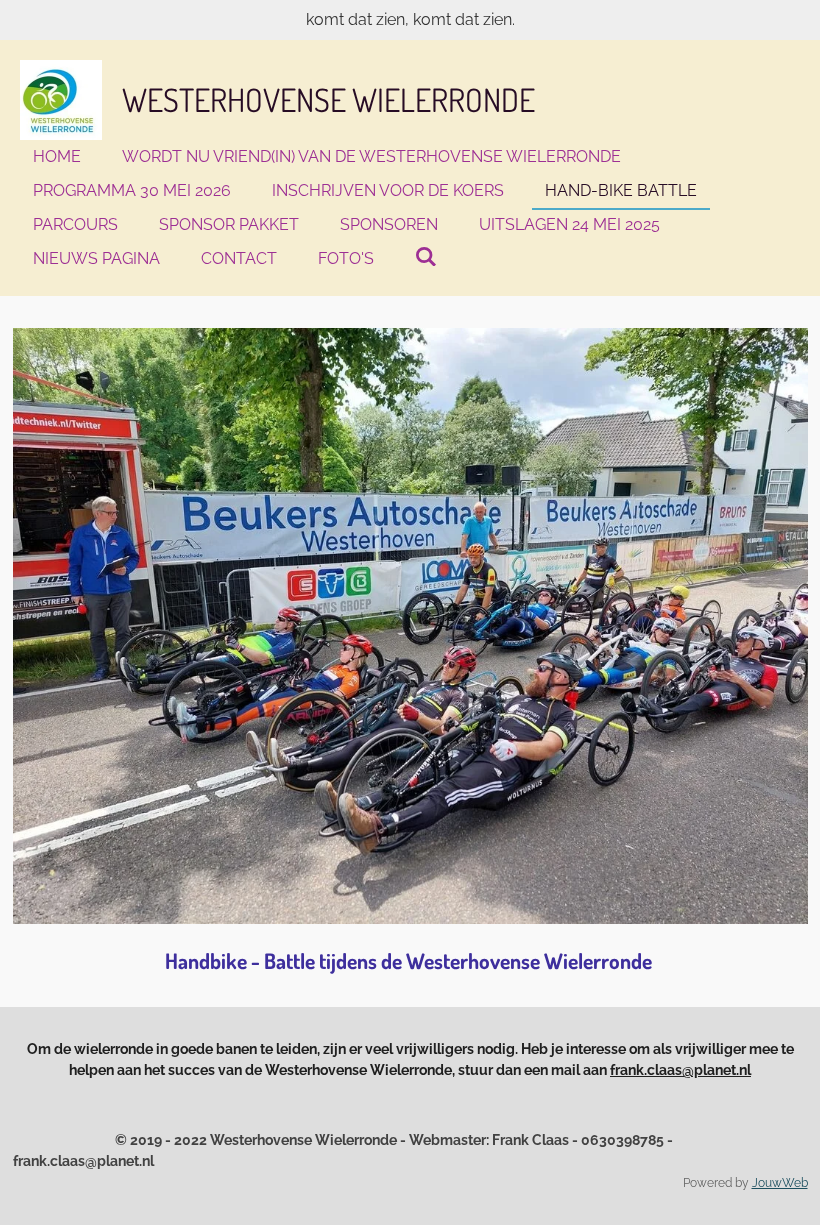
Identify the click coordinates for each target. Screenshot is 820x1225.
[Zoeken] (426, 256)
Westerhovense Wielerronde (328, 99)
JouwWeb (780, 1183)
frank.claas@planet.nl (680, 1070)
